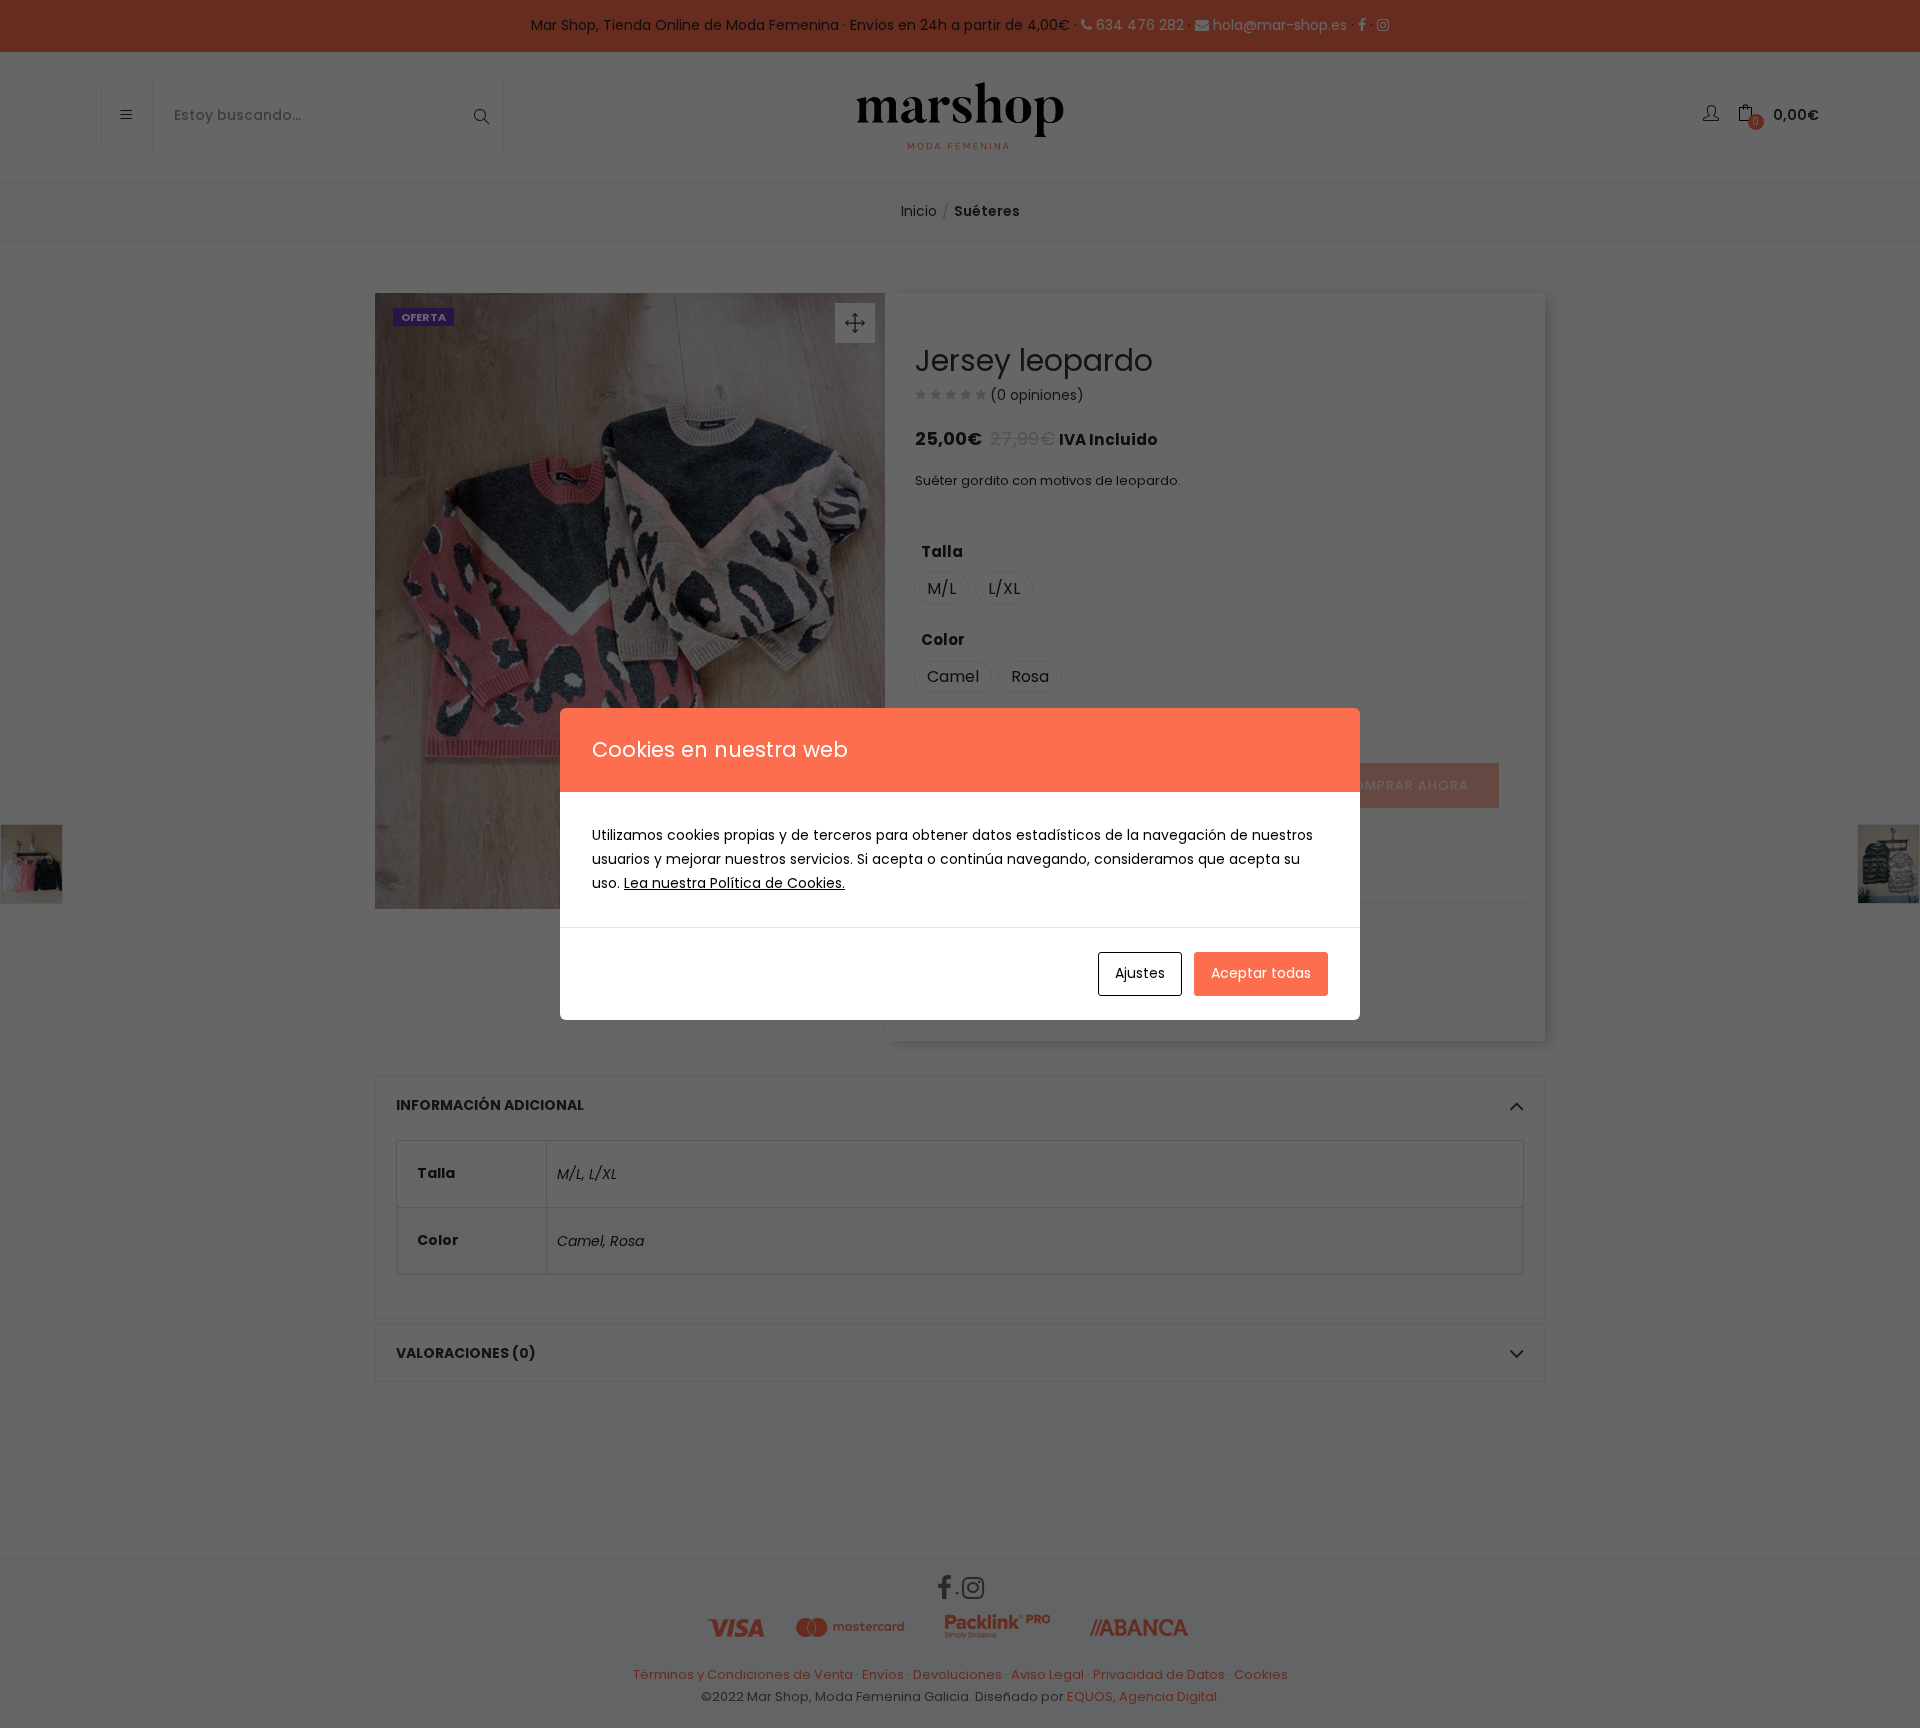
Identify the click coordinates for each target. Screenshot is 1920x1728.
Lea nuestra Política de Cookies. (734, 883)
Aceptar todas (1261, 973)
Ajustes (1140, 973)
